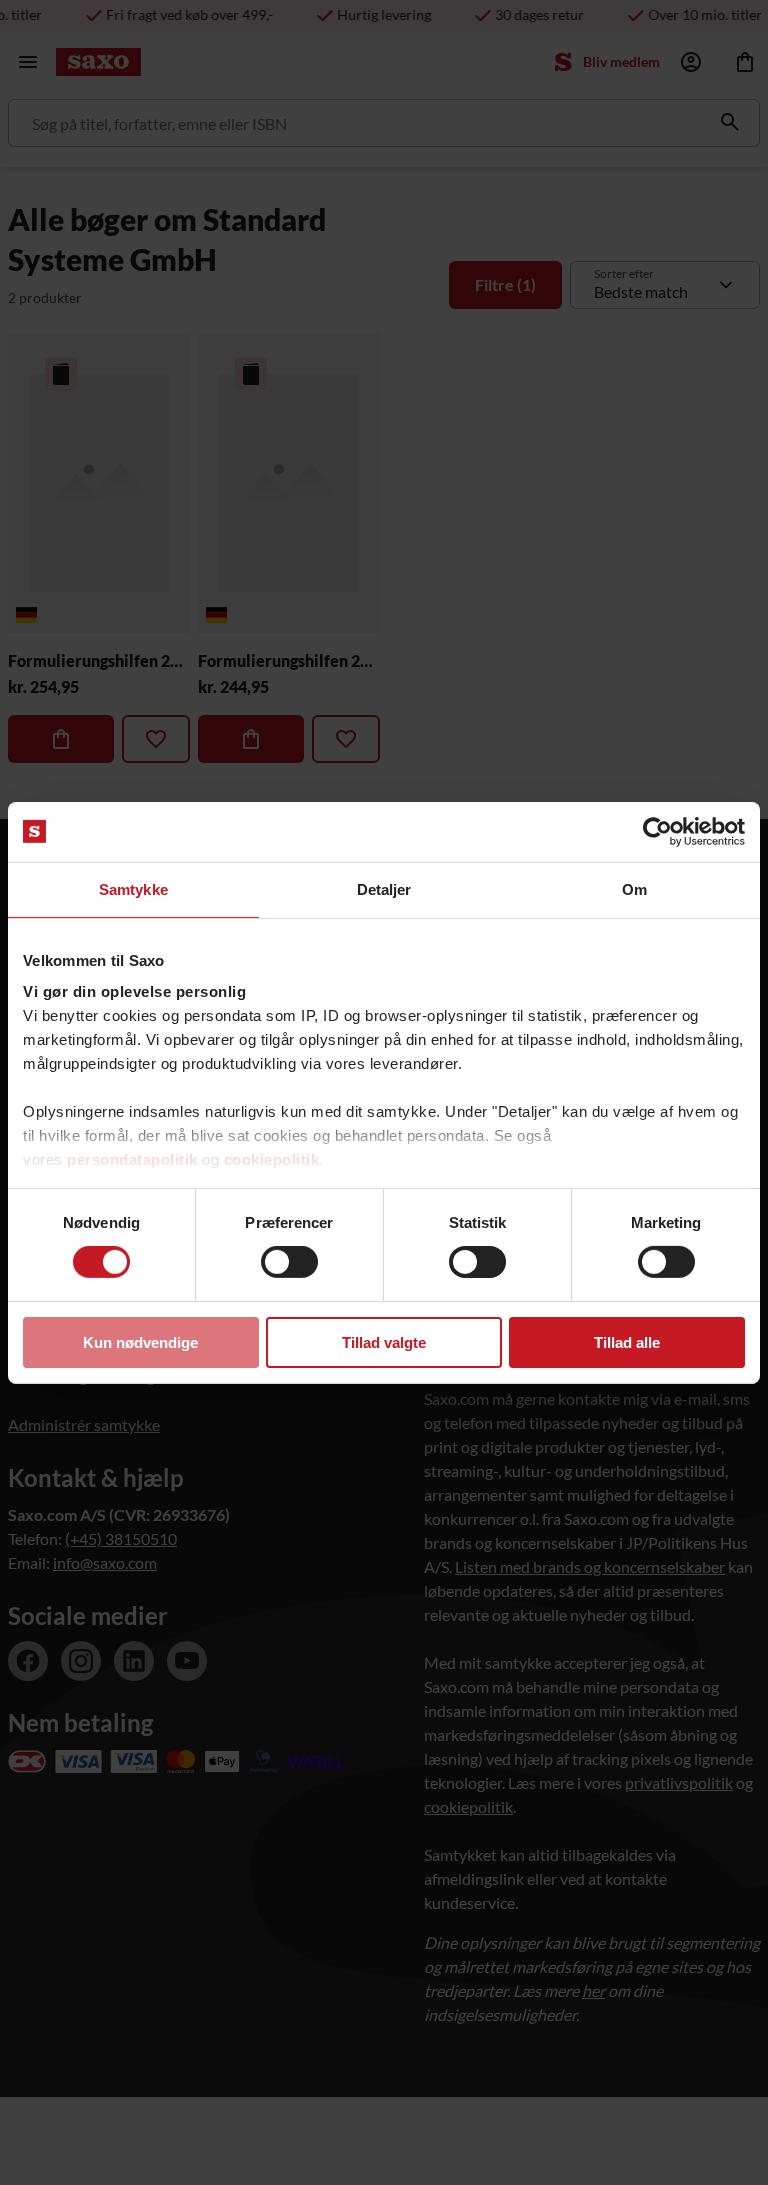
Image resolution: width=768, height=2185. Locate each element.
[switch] (289, 1262)
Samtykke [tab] (133, 888)
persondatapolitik (132, 1159)
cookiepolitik (272, 1159)
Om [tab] (634, 888)
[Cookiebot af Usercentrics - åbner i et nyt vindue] (657, 831)
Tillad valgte (384, 1342)
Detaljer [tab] (384, 888)
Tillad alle (627, 1342)
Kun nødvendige (140, 1342)
